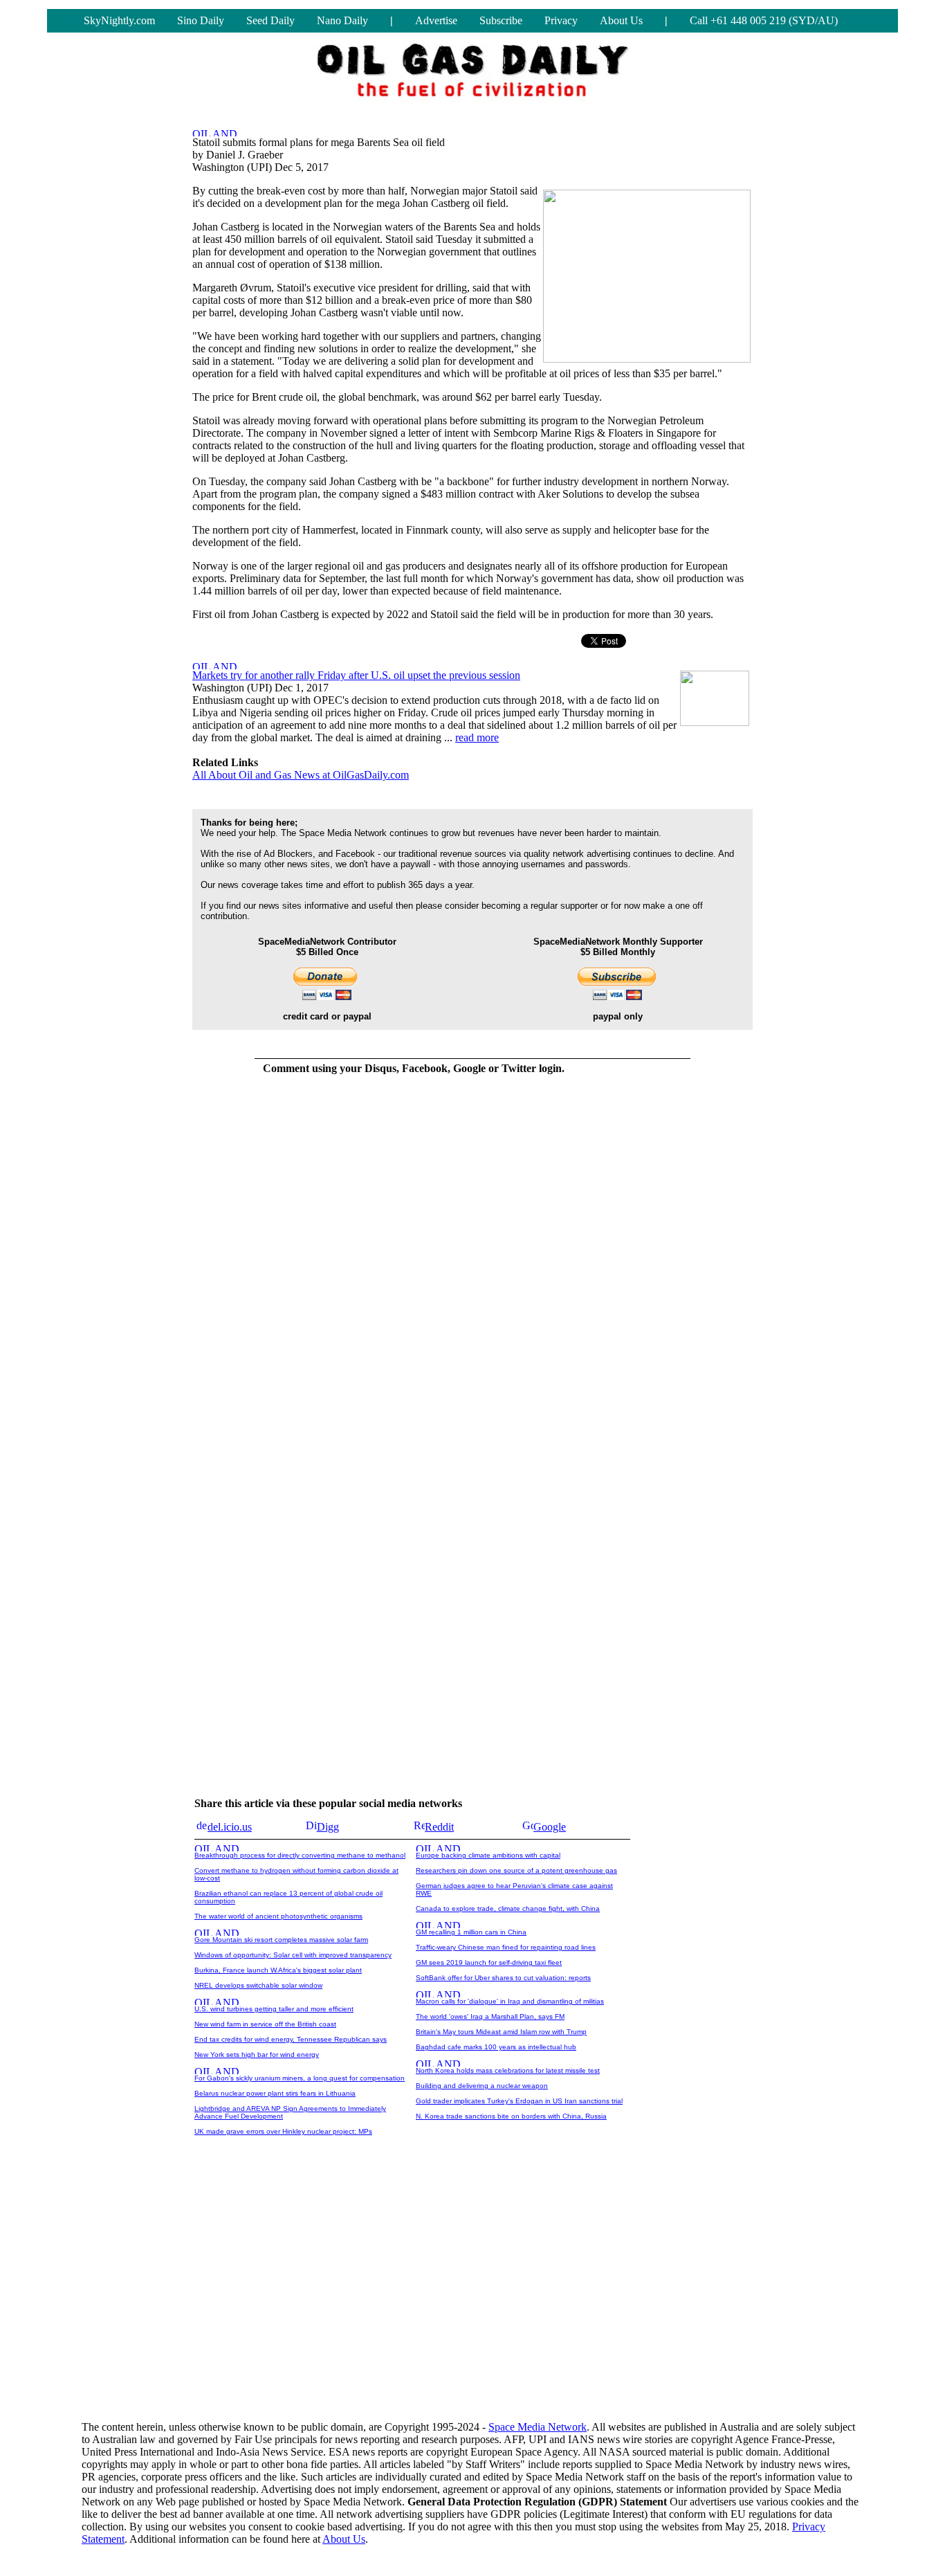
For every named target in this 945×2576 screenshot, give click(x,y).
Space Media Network (538, 2427)
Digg (328, 1827)
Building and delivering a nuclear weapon (482, 2086)
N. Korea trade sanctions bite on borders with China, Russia (511, 2116)
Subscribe (501, 20)
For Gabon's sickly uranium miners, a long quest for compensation (300, 2078)
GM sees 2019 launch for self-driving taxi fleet (489, 1962)
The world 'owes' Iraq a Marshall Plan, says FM (490, 2016)
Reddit (439, 1827)
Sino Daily (201, 20)
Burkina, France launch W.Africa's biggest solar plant (278, 1970)
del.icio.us (230, 1827)
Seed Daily (270, 20)
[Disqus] (414, 1260)
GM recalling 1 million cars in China (471, 1932)
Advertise (436, 20)
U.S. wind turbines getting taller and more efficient (274, 2009)
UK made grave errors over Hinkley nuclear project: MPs (283, 2131)
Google (550, 1827)
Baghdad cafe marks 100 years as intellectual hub (496, 2047)
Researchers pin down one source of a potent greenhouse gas (516, 1870)
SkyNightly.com (119, 20)
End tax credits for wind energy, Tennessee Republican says (291, 2039)
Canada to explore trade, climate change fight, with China (508, 1908)
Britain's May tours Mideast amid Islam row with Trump (501, 2032)
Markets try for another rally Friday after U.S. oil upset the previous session (356, 675)
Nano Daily (342, 20)
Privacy (561, 20)
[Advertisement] (472, 2302)
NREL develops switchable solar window (258, 1985)
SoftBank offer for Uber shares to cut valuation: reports (503, 1978)
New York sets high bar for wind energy (257, 2055)
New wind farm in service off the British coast (265, 2024)
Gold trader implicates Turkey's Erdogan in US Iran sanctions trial (519, 2101)
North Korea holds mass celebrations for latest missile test (508, 2070)
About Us (621, 20)
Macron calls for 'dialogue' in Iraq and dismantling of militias (510, 2001)
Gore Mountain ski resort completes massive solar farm (281, 1940)
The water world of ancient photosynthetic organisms (278, 1916)
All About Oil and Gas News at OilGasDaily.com (301, 775)
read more (477, 737)
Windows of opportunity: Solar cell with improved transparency (293, 1955)
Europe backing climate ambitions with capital (488, 1855)
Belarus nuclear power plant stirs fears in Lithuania (275, 2093)
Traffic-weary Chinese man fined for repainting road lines (506, 1947)
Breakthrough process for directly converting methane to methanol (300, 1855)
